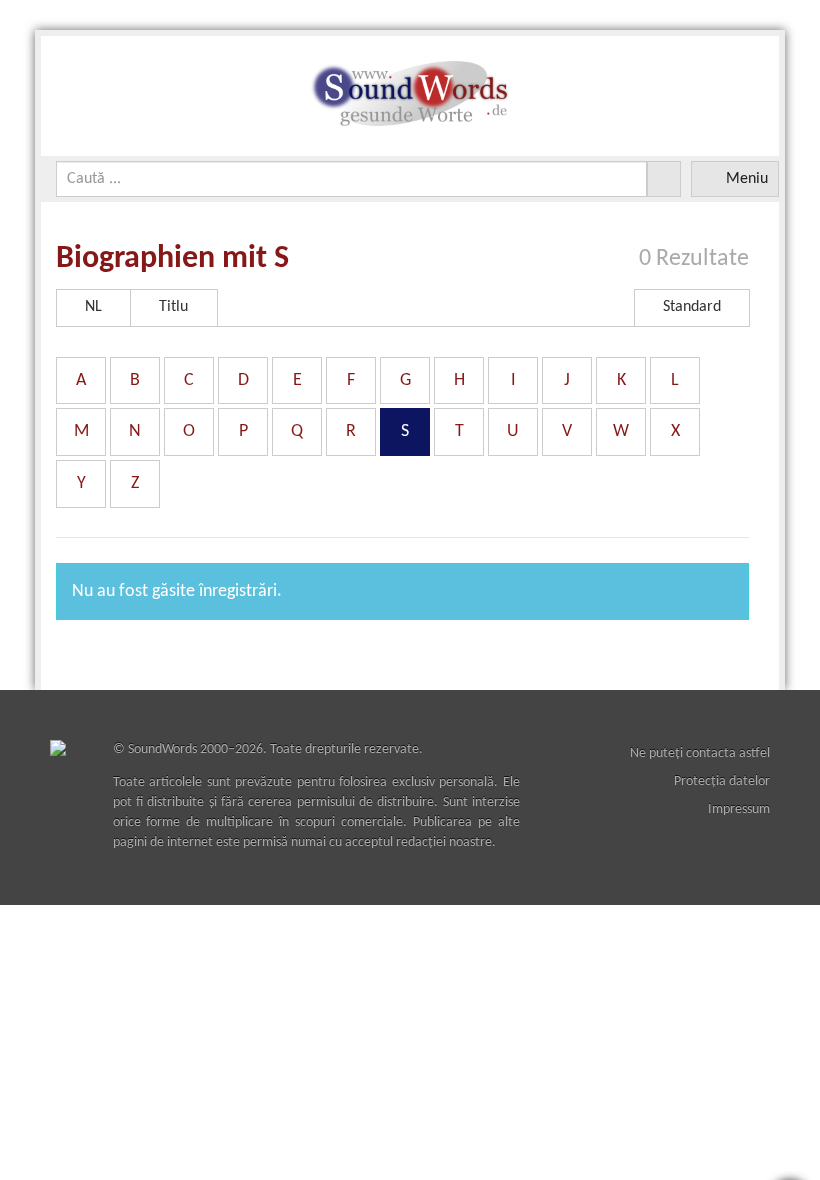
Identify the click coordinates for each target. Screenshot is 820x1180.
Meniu (747, 179)
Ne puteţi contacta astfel (700, 753)
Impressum (739, 809)
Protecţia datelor (722, 781)
